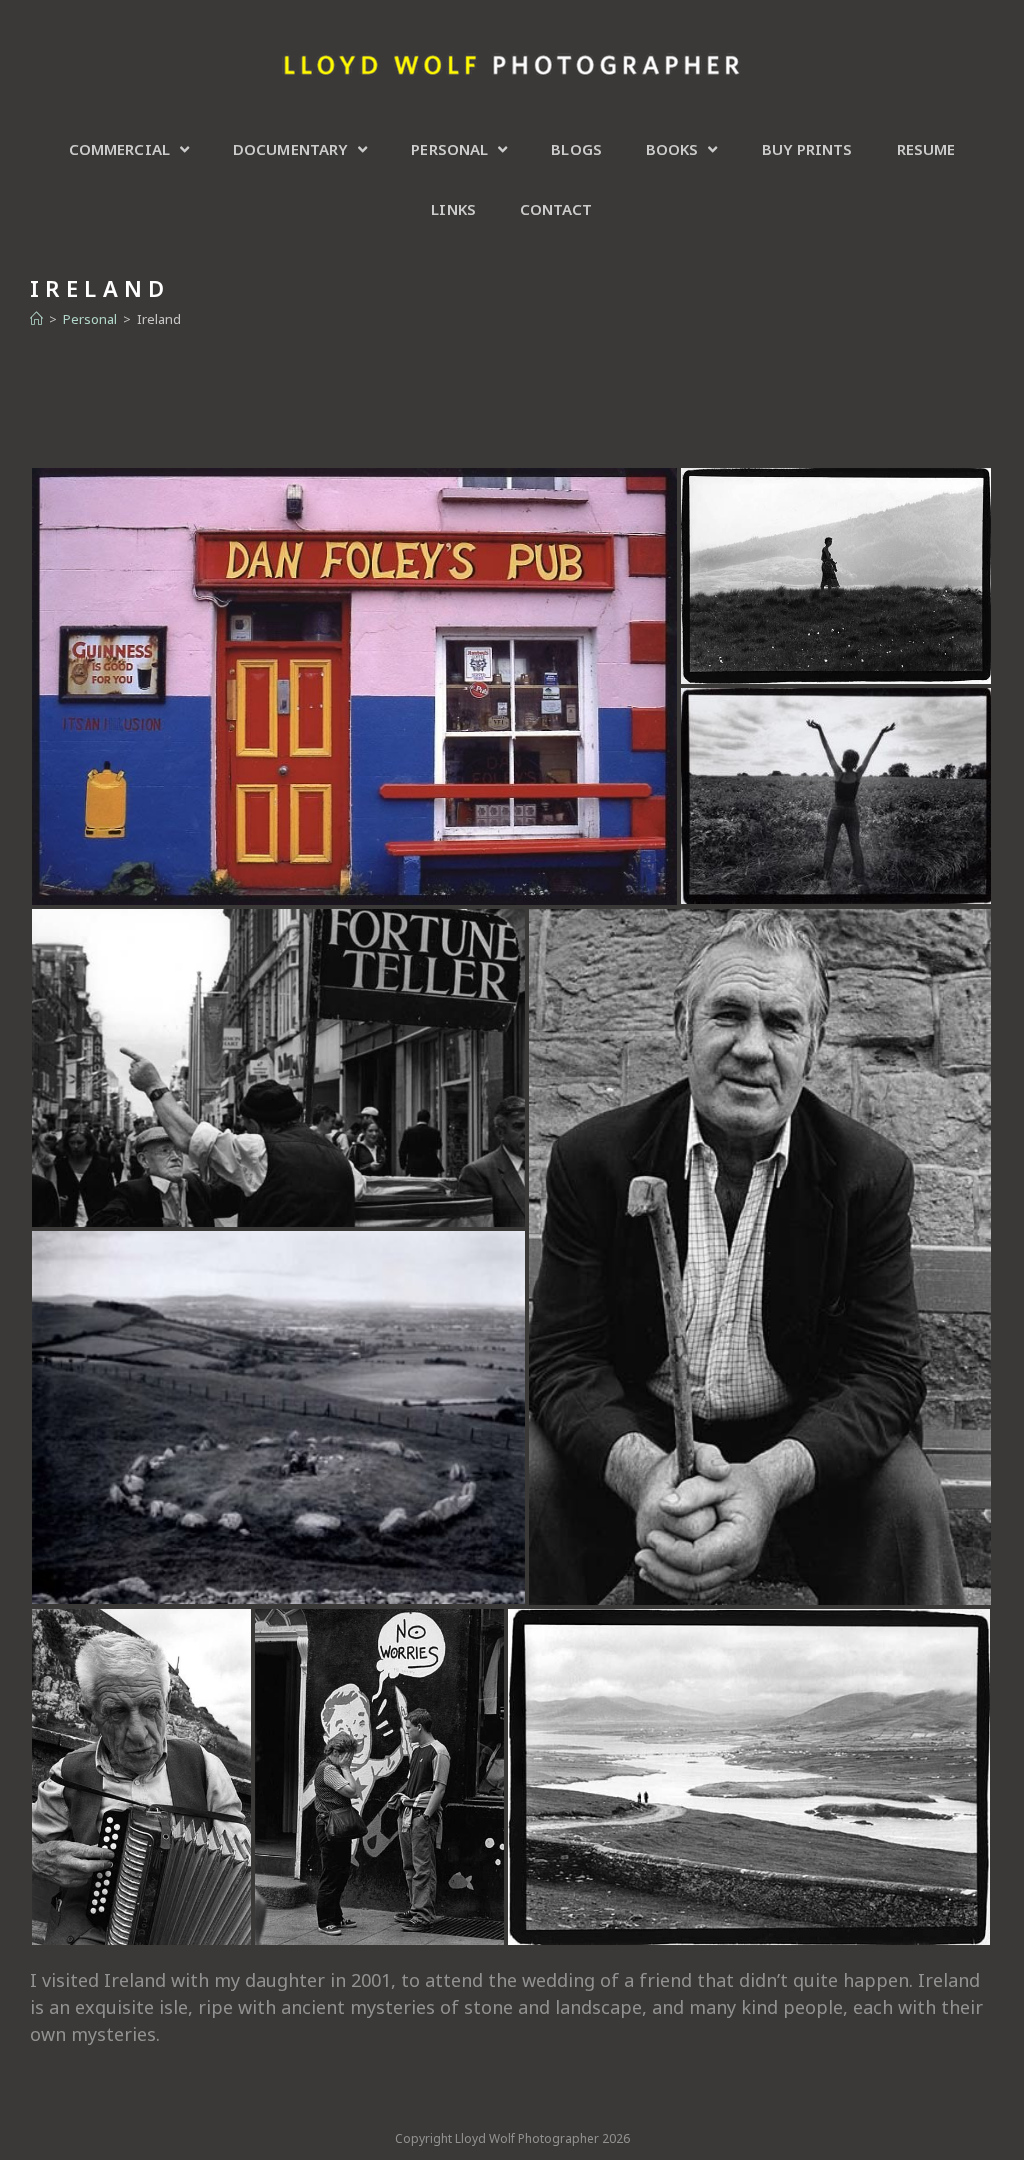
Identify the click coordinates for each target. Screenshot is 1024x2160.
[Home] (36, 319)
